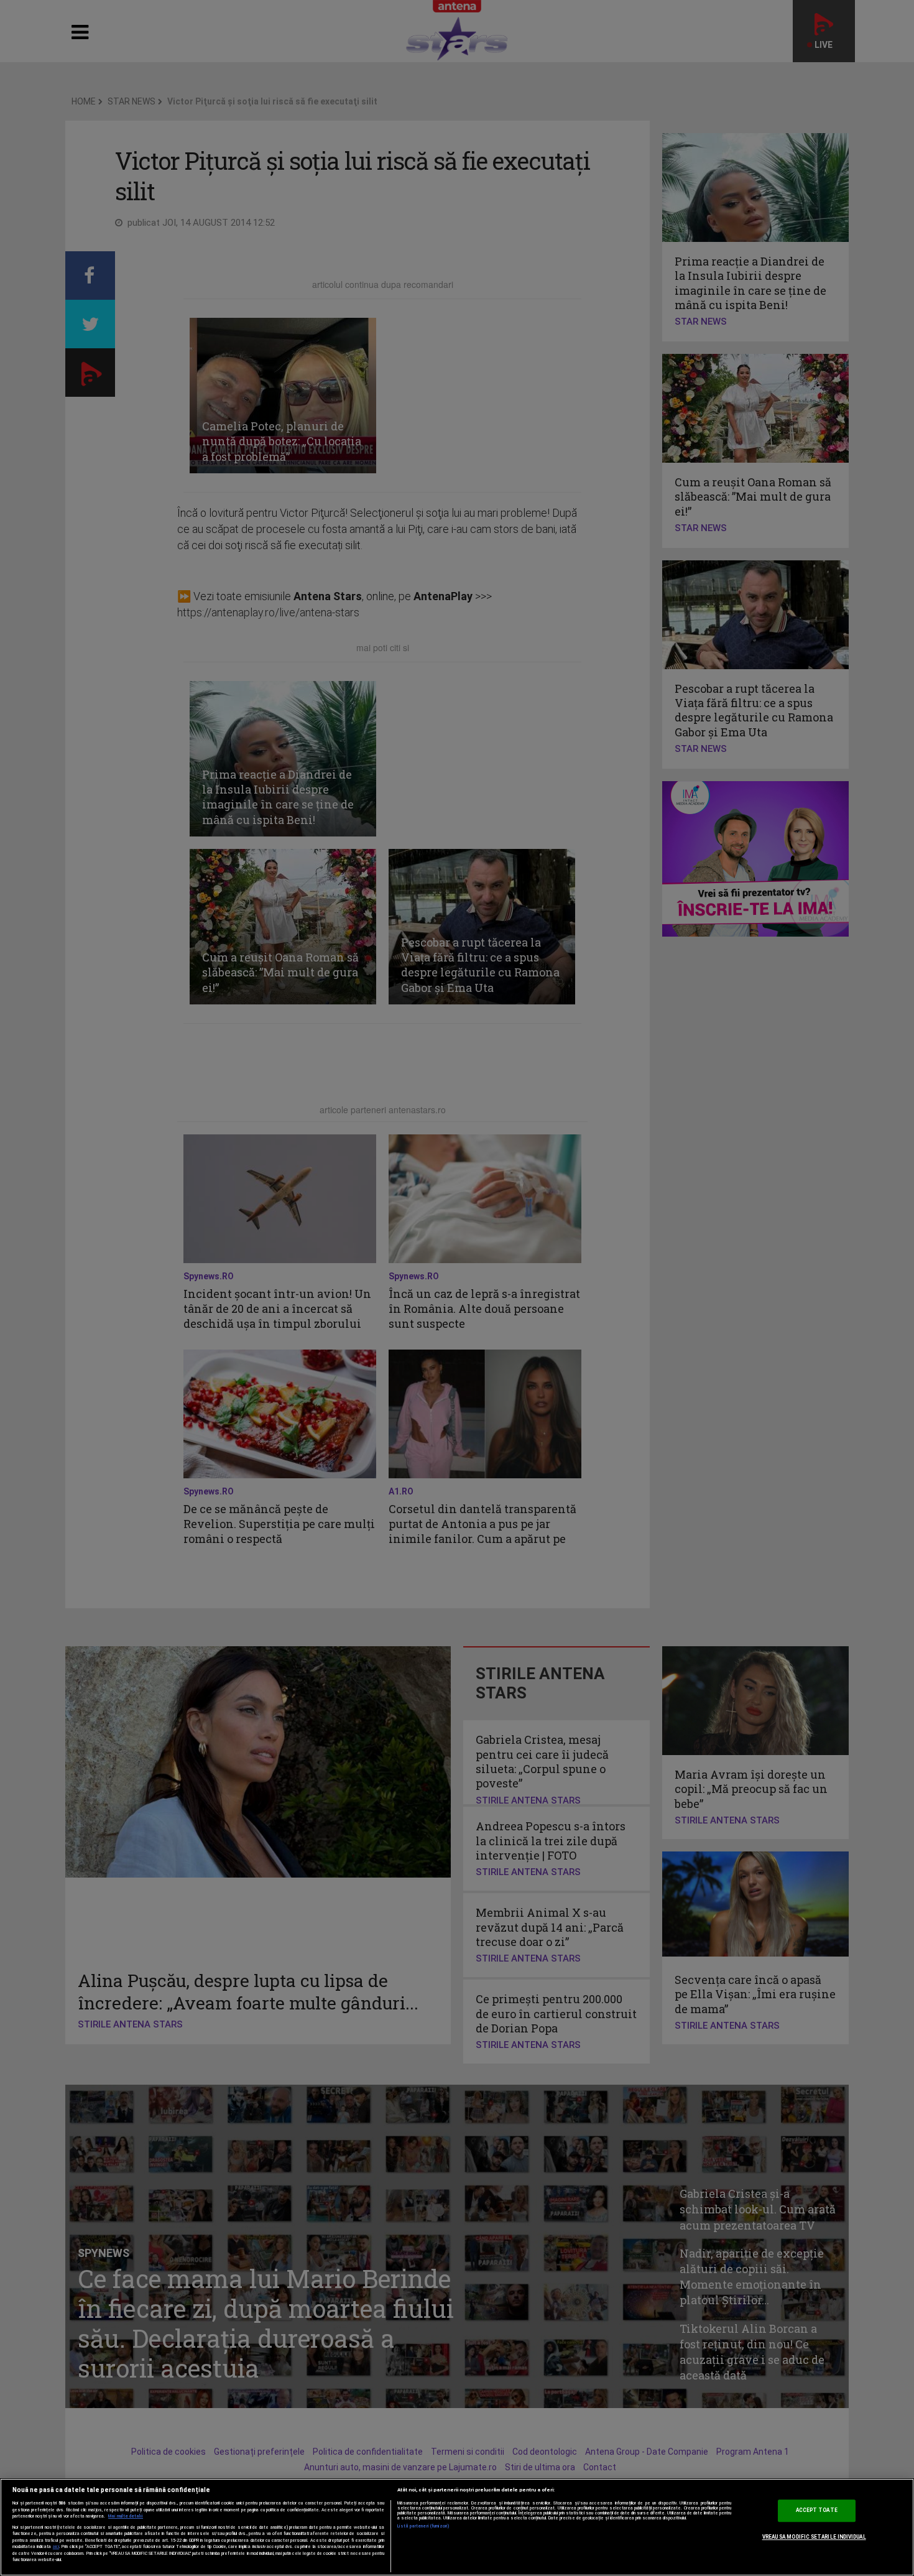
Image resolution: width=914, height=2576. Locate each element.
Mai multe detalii (126, 2516)
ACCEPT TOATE (817, 2511)
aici (56, 2546)
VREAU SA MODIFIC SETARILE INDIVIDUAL (814, 2537)
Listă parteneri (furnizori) (424, 2526)
